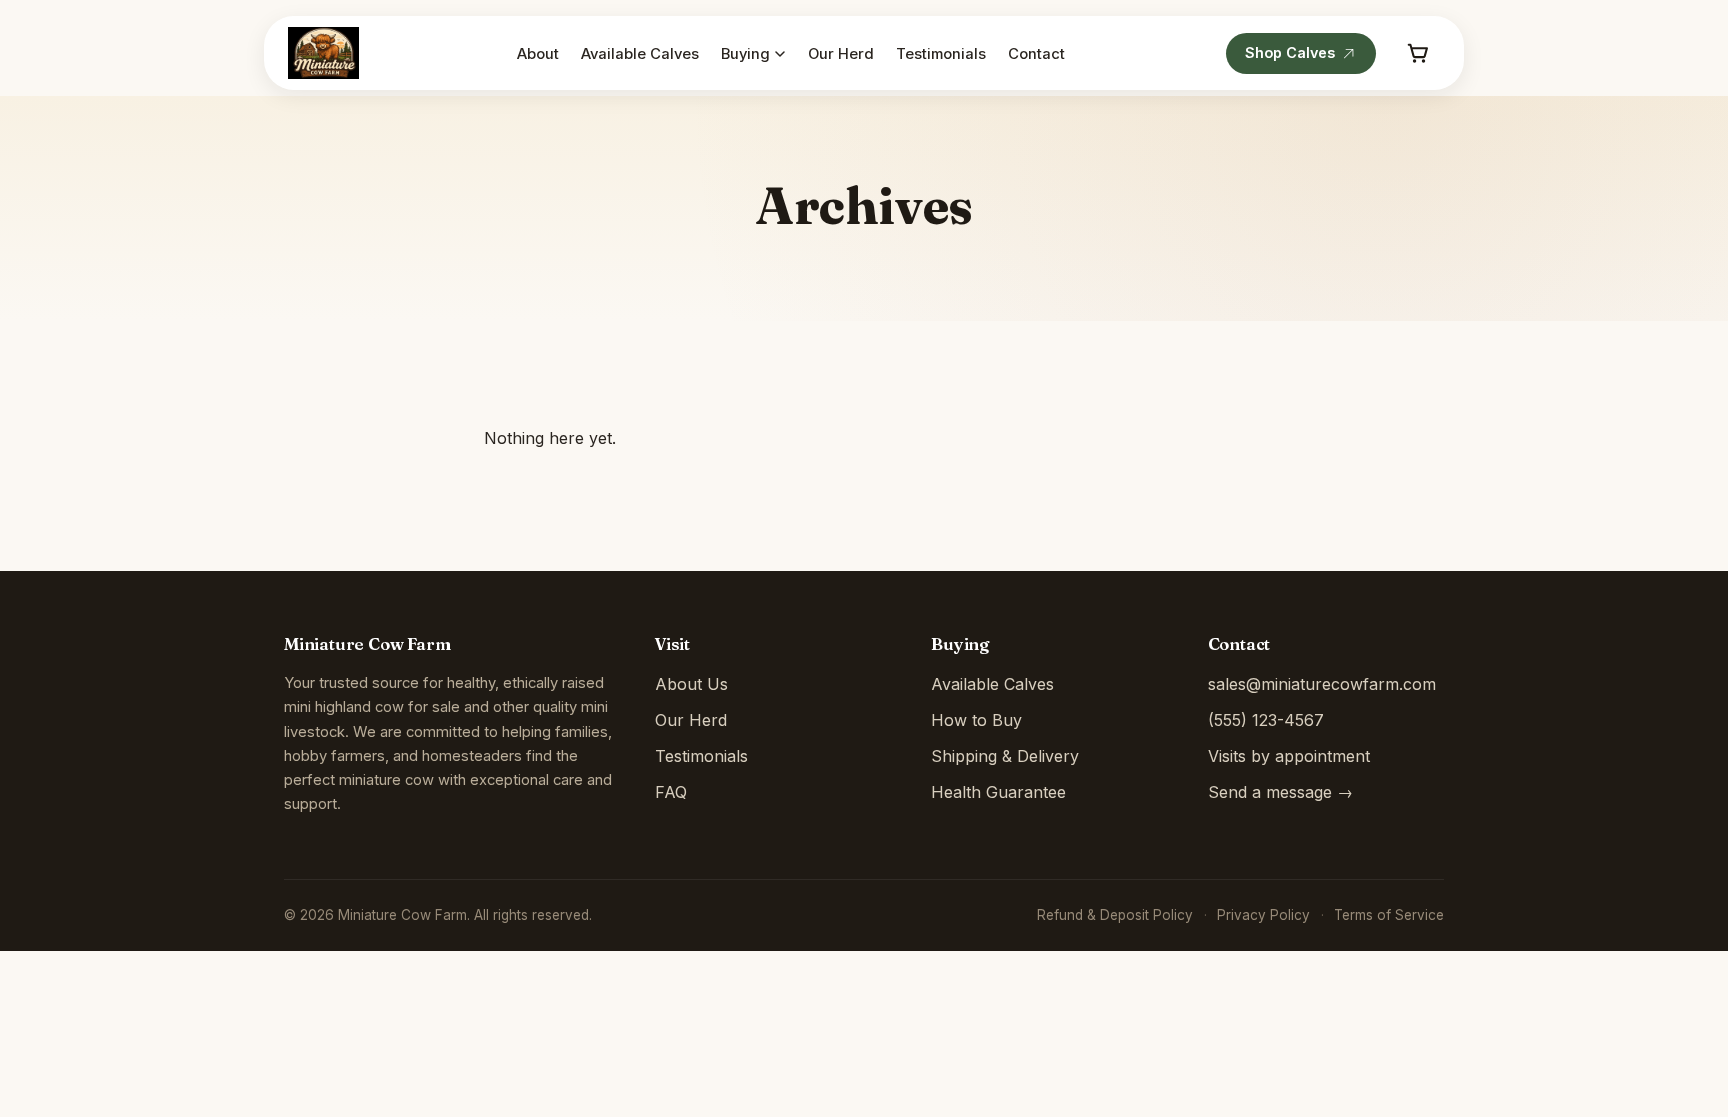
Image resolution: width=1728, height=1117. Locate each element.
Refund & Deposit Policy (1115, 915)
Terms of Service (1389, 915)
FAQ (671, 792)
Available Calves (640, 54)
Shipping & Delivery (1005, 756)
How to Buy (976, 720)
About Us (691, 684)
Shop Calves (1290, 52)
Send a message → (1280, 792)
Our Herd (841, 54)
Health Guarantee (998, 792)
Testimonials (941, 54)
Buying (745, 54)
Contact (1036, 54)
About (538, 54)
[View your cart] (1418, 53)
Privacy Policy (1263, 915)
